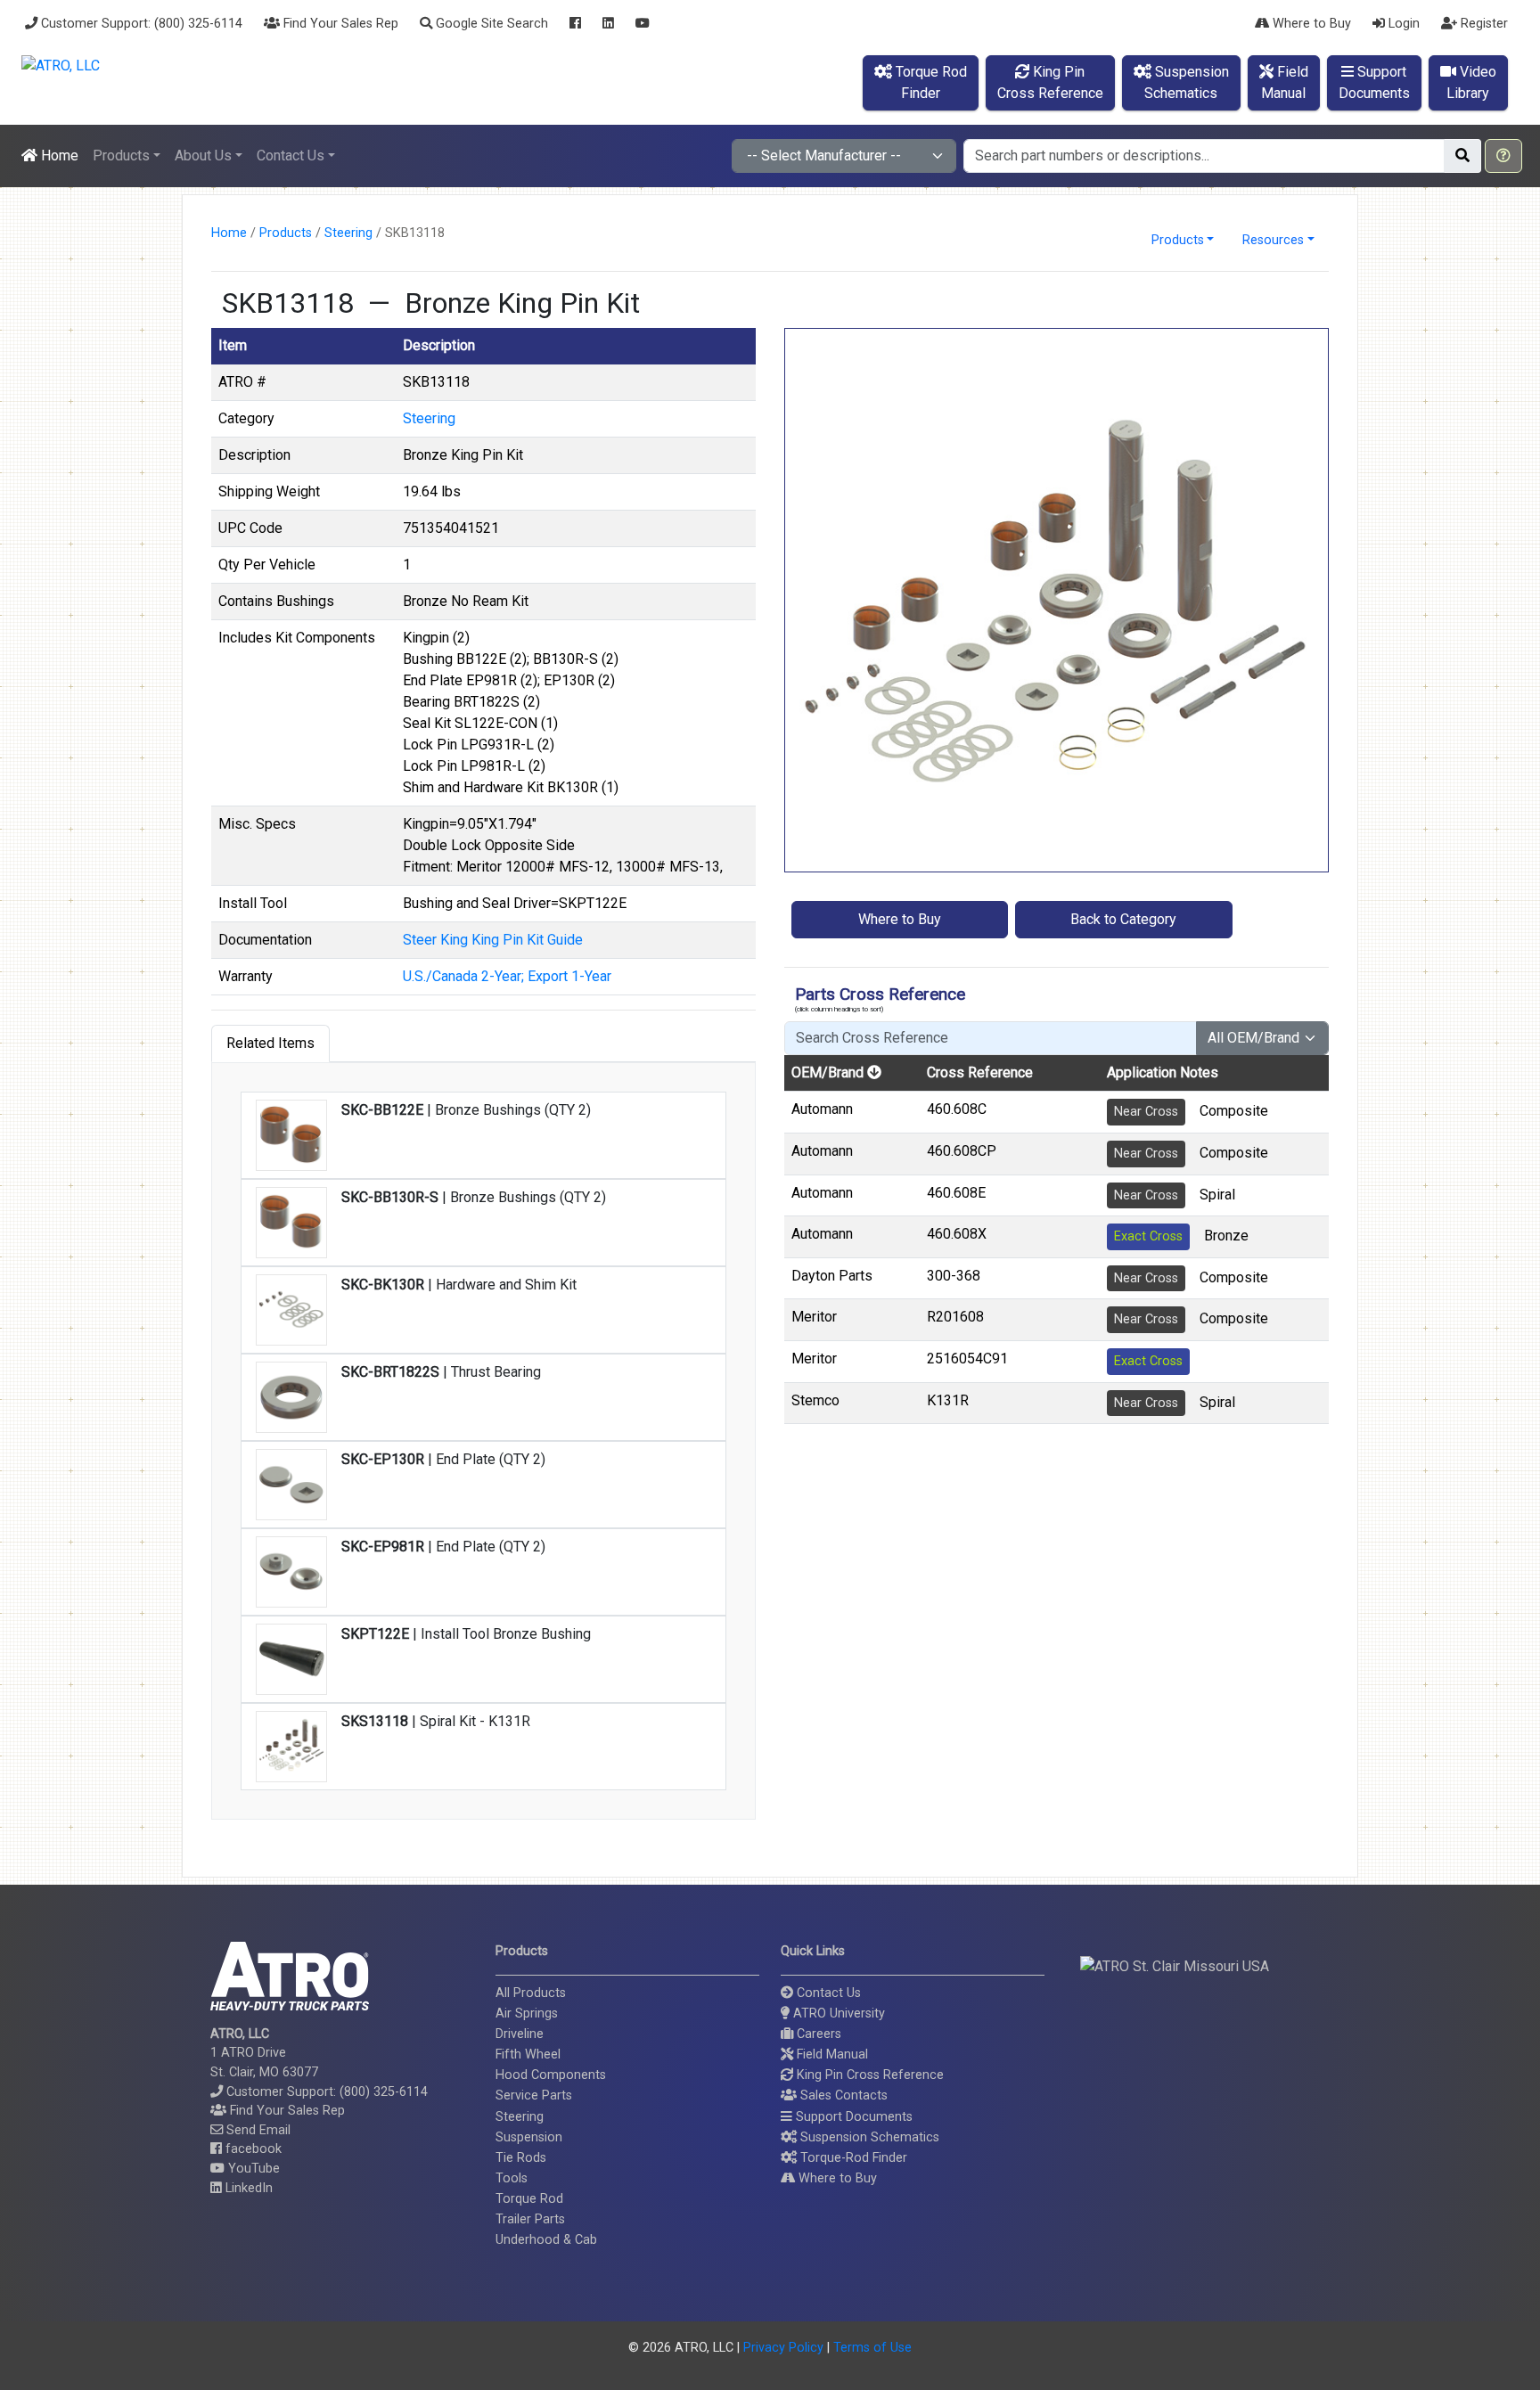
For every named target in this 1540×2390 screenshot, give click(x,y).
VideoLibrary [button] (1471, 82)
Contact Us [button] (291, 156)
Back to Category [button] (1123, 919)
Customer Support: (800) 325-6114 (140, 24)
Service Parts (534, 2095)
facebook (252, 2149)
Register (1483, 24)
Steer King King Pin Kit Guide (493, 940)
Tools (512, 2178)
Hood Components (551, 2075)
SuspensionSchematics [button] (1187, 82)
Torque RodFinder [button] (930, 82)
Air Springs (527, 2013)
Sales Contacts (842, 2095)
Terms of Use (872, 2348)
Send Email (257, 2130)
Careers (817, 2034)
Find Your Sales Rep (339, 24)
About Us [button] (203, 156)
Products (286, 233)
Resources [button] (1273, 240)
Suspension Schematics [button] (868, 2137)
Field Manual (831, 2054)
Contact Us (827, 1993)
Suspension (529, 2137)
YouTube (252, 2169)
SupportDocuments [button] (1374, 82)
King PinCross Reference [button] (1050, 82)
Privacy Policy (783, 2348)
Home (58, 156)
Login (1402, 24)
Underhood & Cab (546, 2240)
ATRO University (837, 2013)
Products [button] (121, 156)
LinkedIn (247, 2188)
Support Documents (852, 2117)
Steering (348, 233)
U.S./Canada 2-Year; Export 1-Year (507, 976)
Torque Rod (529, 2199)
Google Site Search (490, 24)
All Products (531, 1993)
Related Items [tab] (270, 1043)
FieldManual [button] (1285, 82)
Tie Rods (521, 2158)
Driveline (520, 2034)
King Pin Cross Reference (868, 2075)
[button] (1503, 156)
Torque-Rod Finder (852, 2158)
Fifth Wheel (528, 2054)
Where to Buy (1310, 24)
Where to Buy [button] (900, 919)
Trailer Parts (530, 2219)
